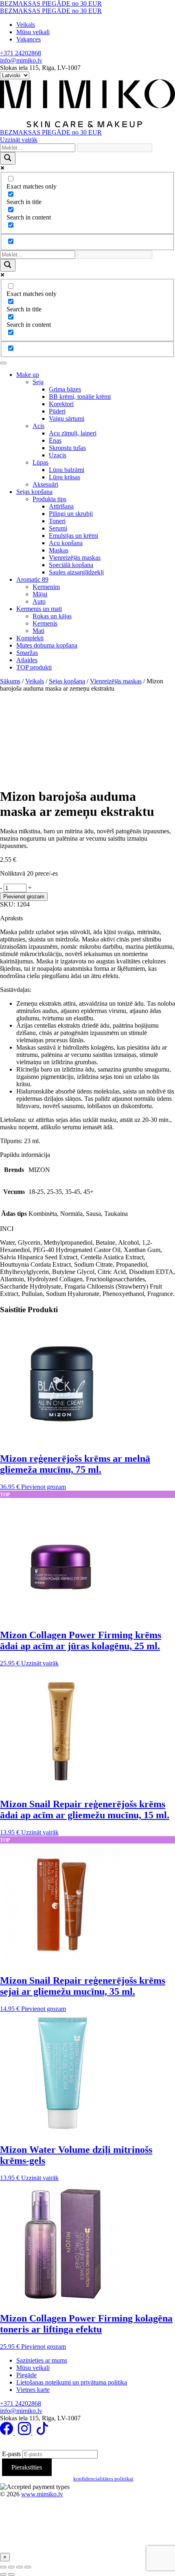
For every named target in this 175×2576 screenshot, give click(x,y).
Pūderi (57, 411)
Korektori (61, 404)
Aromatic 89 (32, 579)
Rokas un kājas (52, 616)
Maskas (59, 550)
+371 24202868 (21, 53)
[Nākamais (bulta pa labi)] (11, 2574)
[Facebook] (7, 2433)
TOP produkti (34, 667)
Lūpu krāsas (65, 477)
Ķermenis (45, 623)
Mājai (40, 594)
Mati (38, 631)
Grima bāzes (65, 389)
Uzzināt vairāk (19, 140)
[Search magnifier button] (8, 158)
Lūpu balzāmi (67, 470)
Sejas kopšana (34, 492)
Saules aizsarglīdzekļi (76, 572)
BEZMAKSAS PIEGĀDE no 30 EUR (51, 3)
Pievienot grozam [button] (44, 1487)
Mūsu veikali (33, 32)
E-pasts (11, 2454)
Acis (38, 426)
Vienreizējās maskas (75, 558)
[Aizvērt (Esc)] (28, 2567)
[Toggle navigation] (3, 363)
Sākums (10, 681)
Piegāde (26, 2375)
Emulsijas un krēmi (73, 536)
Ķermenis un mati (39, 609)
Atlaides (27, 660)
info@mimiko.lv (21, 60)
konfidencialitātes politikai (103, 2479)
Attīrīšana (61, 506)
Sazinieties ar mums (42, 2360)
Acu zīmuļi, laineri (73, 433)
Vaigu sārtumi (67, 418)
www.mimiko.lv (42, 2494)
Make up (28, 375)
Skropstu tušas (67, 448)
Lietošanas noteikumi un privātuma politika (72, 2382)
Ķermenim (46, 587)
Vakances (28, 39)
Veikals (26, 25)
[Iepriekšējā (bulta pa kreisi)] (3, 2574)
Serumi (58, 528)
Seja (38, 382)
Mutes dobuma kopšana (47, 645)
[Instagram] (25, 2433)
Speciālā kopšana (71, 565)
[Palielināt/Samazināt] (3, 2567)
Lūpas (40, 462)
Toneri (57, 521)
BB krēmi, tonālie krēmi (80, 397)
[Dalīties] (20, 2567)
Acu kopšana (66, 543)
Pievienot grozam (24, 897)
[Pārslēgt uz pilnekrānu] (11, 2567)
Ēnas (55, 440)
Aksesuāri (45, 484)
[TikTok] (42, 2433)
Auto (39, 601)
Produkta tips (49, 499)
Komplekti (30, 638)
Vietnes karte (33, 2390)
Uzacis (58, 455)
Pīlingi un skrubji (71, 514)
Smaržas (27, 653)
